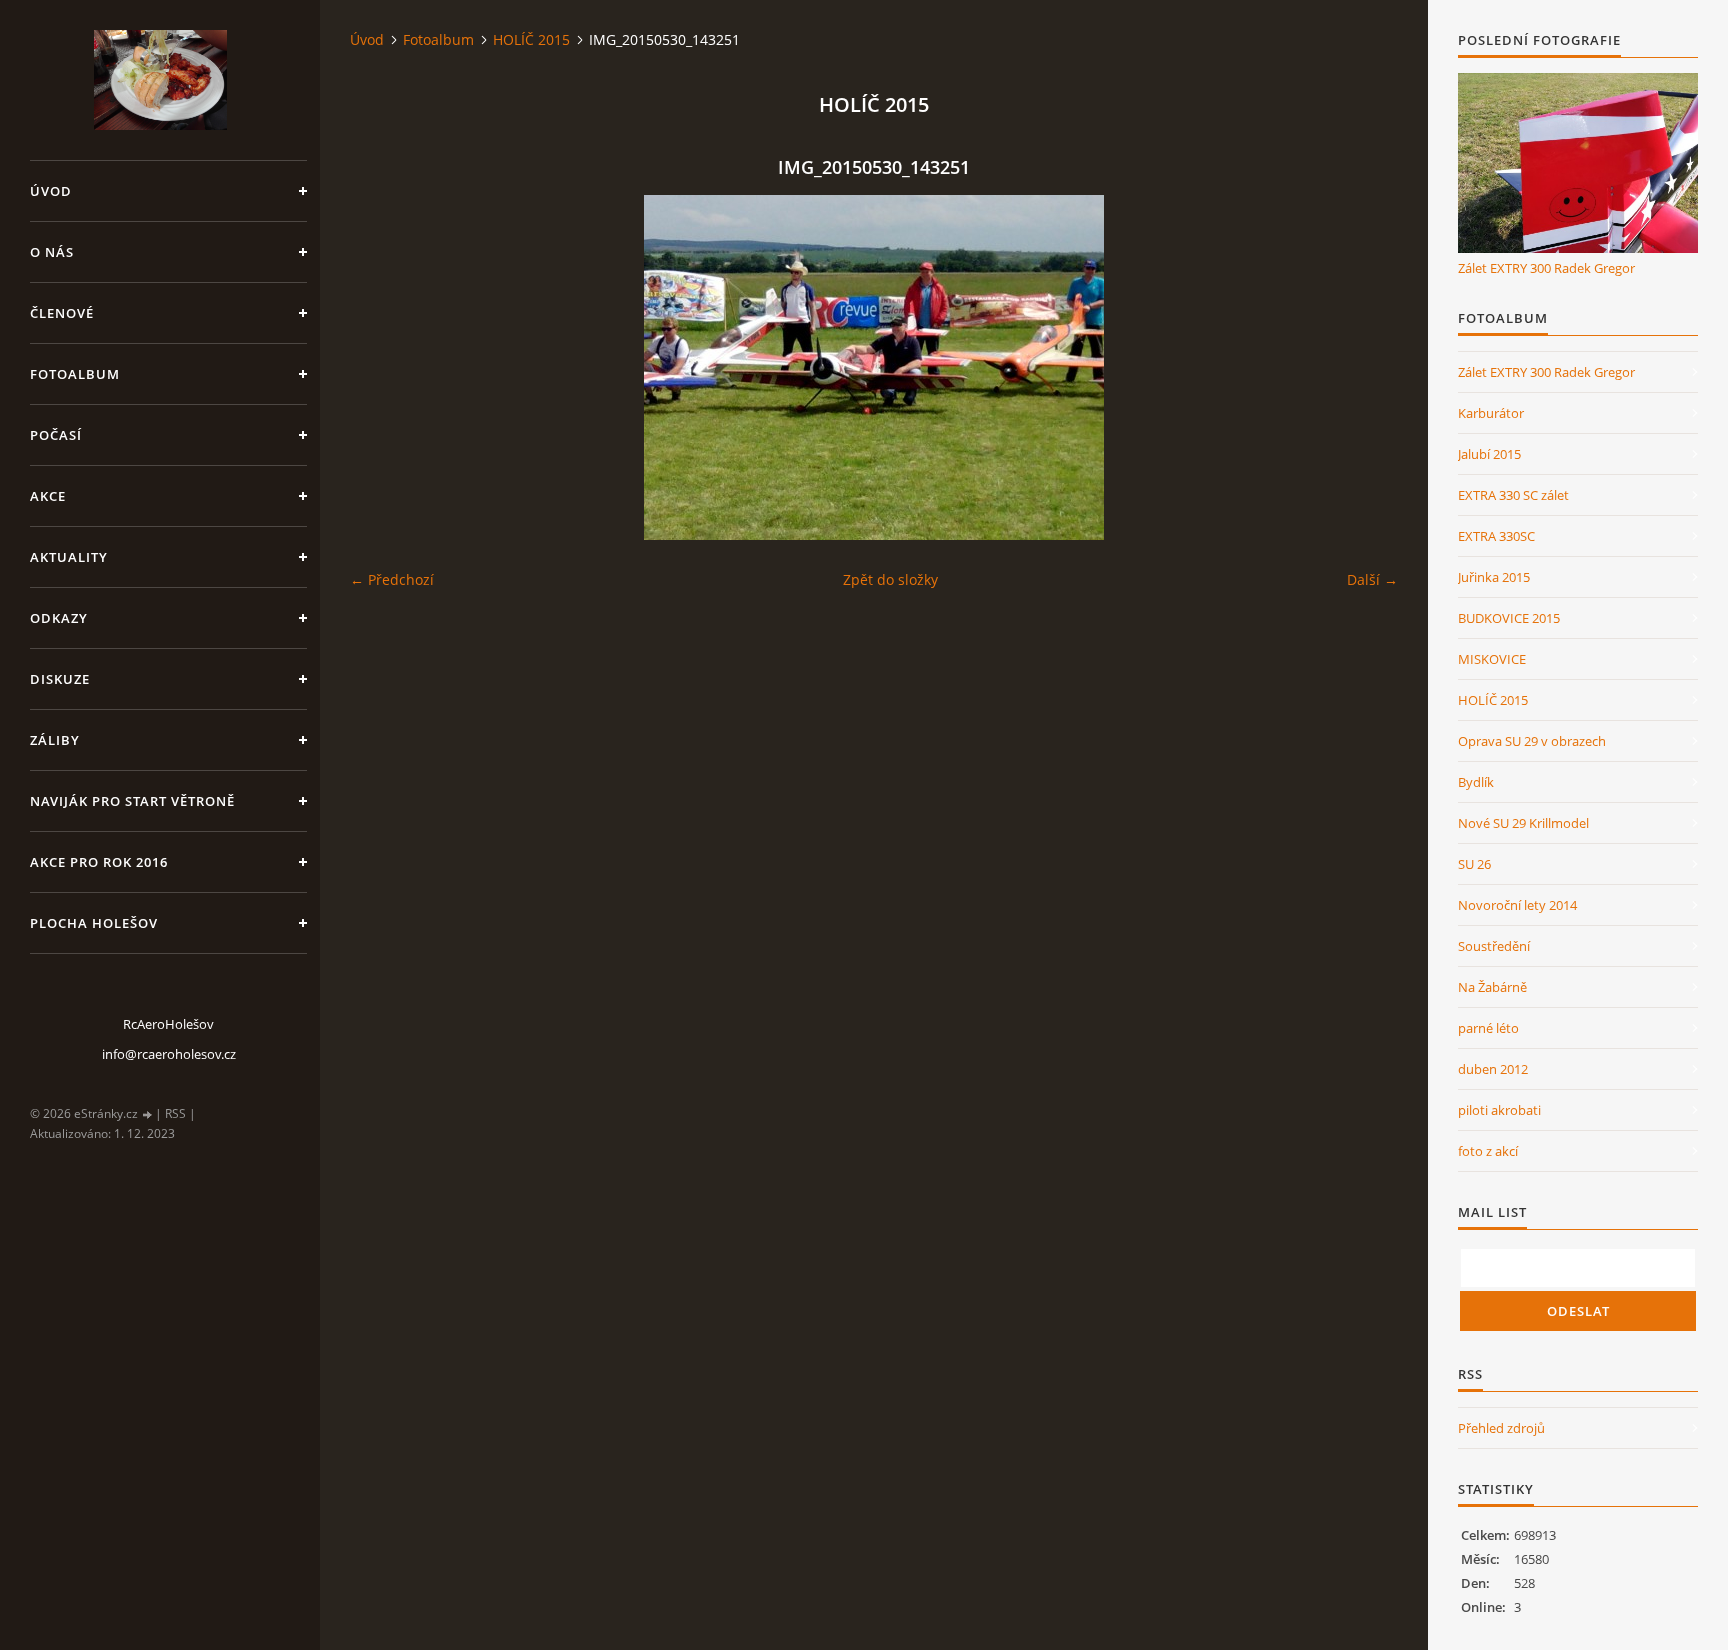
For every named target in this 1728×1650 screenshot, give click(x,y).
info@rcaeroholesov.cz (169, 1054)
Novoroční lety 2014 (1517, 905)
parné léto (1488, 1028)
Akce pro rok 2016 (99, 862)
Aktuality (69, 557)
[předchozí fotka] (382, 367)
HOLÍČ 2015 (531, 39)
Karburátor (1491, 413)
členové (62, 313)
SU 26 (1474, 864)
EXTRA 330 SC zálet (1513, 495)
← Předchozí (392, 579)
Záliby (55, 740)
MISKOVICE (1492, 659)
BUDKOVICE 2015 (1509, 618)
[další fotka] (1365, 367)
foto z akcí (1488, 1151)
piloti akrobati (1499, 1110)
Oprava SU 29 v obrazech (1532, 741)
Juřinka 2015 (1494, 577)
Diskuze (60, 679)
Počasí (56, 435)
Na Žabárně (1492, 987)
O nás (52, 252)
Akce (48, 496)
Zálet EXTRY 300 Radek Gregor (1546, 268)
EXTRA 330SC (1496, 536)
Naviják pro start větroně (132, 801)
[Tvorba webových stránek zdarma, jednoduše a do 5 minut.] (148, 1114)
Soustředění (1494, 946)
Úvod (51, 191)
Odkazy (59, 618)
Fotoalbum (75, 374)
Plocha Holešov (94, 923)
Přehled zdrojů (1501, 1428)
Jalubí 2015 (1489, 454)
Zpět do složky (890, 579)
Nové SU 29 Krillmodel (1523, 823)
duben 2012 (1493, 1069)
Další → (1372, 579)
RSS (175, 1113)
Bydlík (1476, 782)
